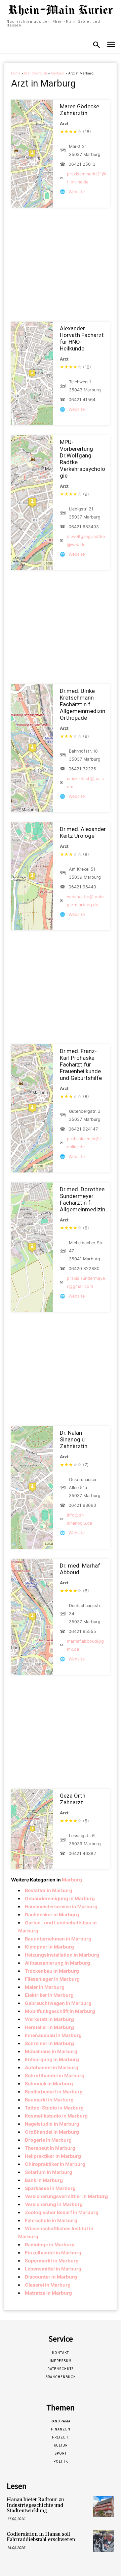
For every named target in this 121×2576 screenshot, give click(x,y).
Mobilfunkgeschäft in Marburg (60, 2011)
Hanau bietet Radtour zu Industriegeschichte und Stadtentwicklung (35, 2505)
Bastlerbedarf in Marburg (54, 2092)
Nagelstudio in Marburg (52, 2124)
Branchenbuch (36, 73)
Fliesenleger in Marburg (52, 1979)
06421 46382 (82, 1853)
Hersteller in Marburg (49, 2027)
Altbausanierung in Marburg (57, 1963)
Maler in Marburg (45, 1987)
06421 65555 (82, 1631)
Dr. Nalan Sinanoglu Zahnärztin (74, 1439)
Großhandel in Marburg (52, 2132)
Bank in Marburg (44, 2180)
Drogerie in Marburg (48, 2140)
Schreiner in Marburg (49, 2043)
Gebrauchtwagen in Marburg (58, 2003)
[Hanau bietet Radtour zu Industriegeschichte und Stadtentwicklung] (104, 2507)
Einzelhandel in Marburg (53, 2253)
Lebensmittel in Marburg (53, 2269)
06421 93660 (82, 1505)
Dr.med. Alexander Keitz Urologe (83, 832)
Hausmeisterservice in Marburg (61, 1906)
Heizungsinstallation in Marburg (62, 1955)
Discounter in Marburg (51, 2277)
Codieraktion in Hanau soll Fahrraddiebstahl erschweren (41, 2537)
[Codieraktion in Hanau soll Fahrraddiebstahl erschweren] (104, 2541)
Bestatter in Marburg (49, 1890)
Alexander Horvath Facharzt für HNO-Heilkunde (82, 338)
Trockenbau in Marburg (52, 1971)
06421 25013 (82, 164)
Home (16, 73)
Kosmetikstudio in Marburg (56, 2116)
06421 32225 (82, 769)
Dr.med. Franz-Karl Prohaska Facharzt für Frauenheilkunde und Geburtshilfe (81, 1064)
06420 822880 (84, 1269)
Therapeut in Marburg (50, 2148)
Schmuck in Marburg (49, 2084)
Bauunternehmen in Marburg (58, 1939)
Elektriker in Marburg (49, 1995)
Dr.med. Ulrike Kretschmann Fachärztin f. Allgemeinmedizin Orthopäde (83, 704)
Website (77, 192)
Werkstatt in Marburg (49, 2019)
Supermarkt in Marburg (52, 2261)
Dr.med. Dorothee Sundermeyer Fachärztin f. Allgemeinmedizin (83, 1199)
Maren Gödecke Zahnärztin (79, 110)
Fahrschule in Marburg (51, 2220)
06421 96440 (82, 887)
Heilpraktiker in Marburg (53, 2156)
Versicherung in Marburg (54, 2204)
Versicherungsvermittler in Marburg (66, 2196)
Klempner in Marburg (49, 1947)
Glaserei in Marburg (48, 2285)
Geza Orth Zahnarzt (73, 1799)
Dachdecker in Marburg (52, 1914)
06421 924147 (83, 1129)
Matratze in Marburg (48, 2293)
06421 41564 (82, 400)
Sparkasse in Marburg (50, 2188)
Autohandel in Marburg (52, 2067)
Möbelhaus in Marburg (51, 2051)
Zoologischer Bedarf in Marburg (62, 2212)
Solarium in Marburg (49, 2172)
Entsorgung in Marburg (52, 2059)
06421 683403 (84, 527)
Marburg (58, 73)
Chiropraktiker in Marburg (55, 2164)
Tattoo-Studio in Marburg (54, 2108)
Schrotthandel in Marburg (55, 2075)
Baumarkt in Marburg (49, 2100)
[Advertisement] (60, 265)
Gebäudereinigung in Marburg (60, 1898)
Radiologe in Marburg (50, 2244)
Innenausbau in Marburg (53, 2035)
